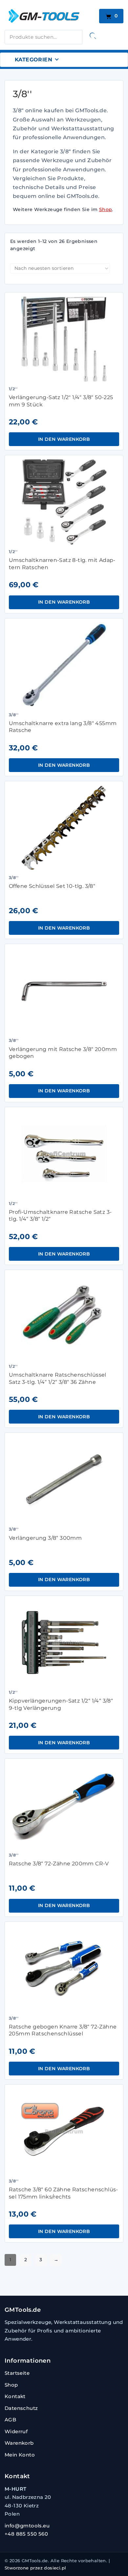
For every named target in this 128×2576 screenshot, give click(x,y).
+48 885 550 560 (26, 2534)
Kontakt (15, 2396)
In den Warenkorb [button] (64, 439)
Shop (106, 209)
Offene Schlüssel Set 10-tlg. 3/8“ (52, 886)
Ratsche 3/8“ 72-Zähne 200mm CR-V (59, 1864)
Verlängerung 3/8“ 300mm (45, 1538)
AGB (10, 2420)
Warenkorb (19, 2443)
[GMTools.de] (50, 16)
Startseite (17, 2373)
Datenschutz (21, 2408)
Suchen (93, 36)
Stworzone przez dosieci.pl (35, 2568)
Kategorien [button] (33, 60)
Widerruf (16, 2431)
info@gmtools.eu (27, 2526)
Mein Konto (20, 2455)
